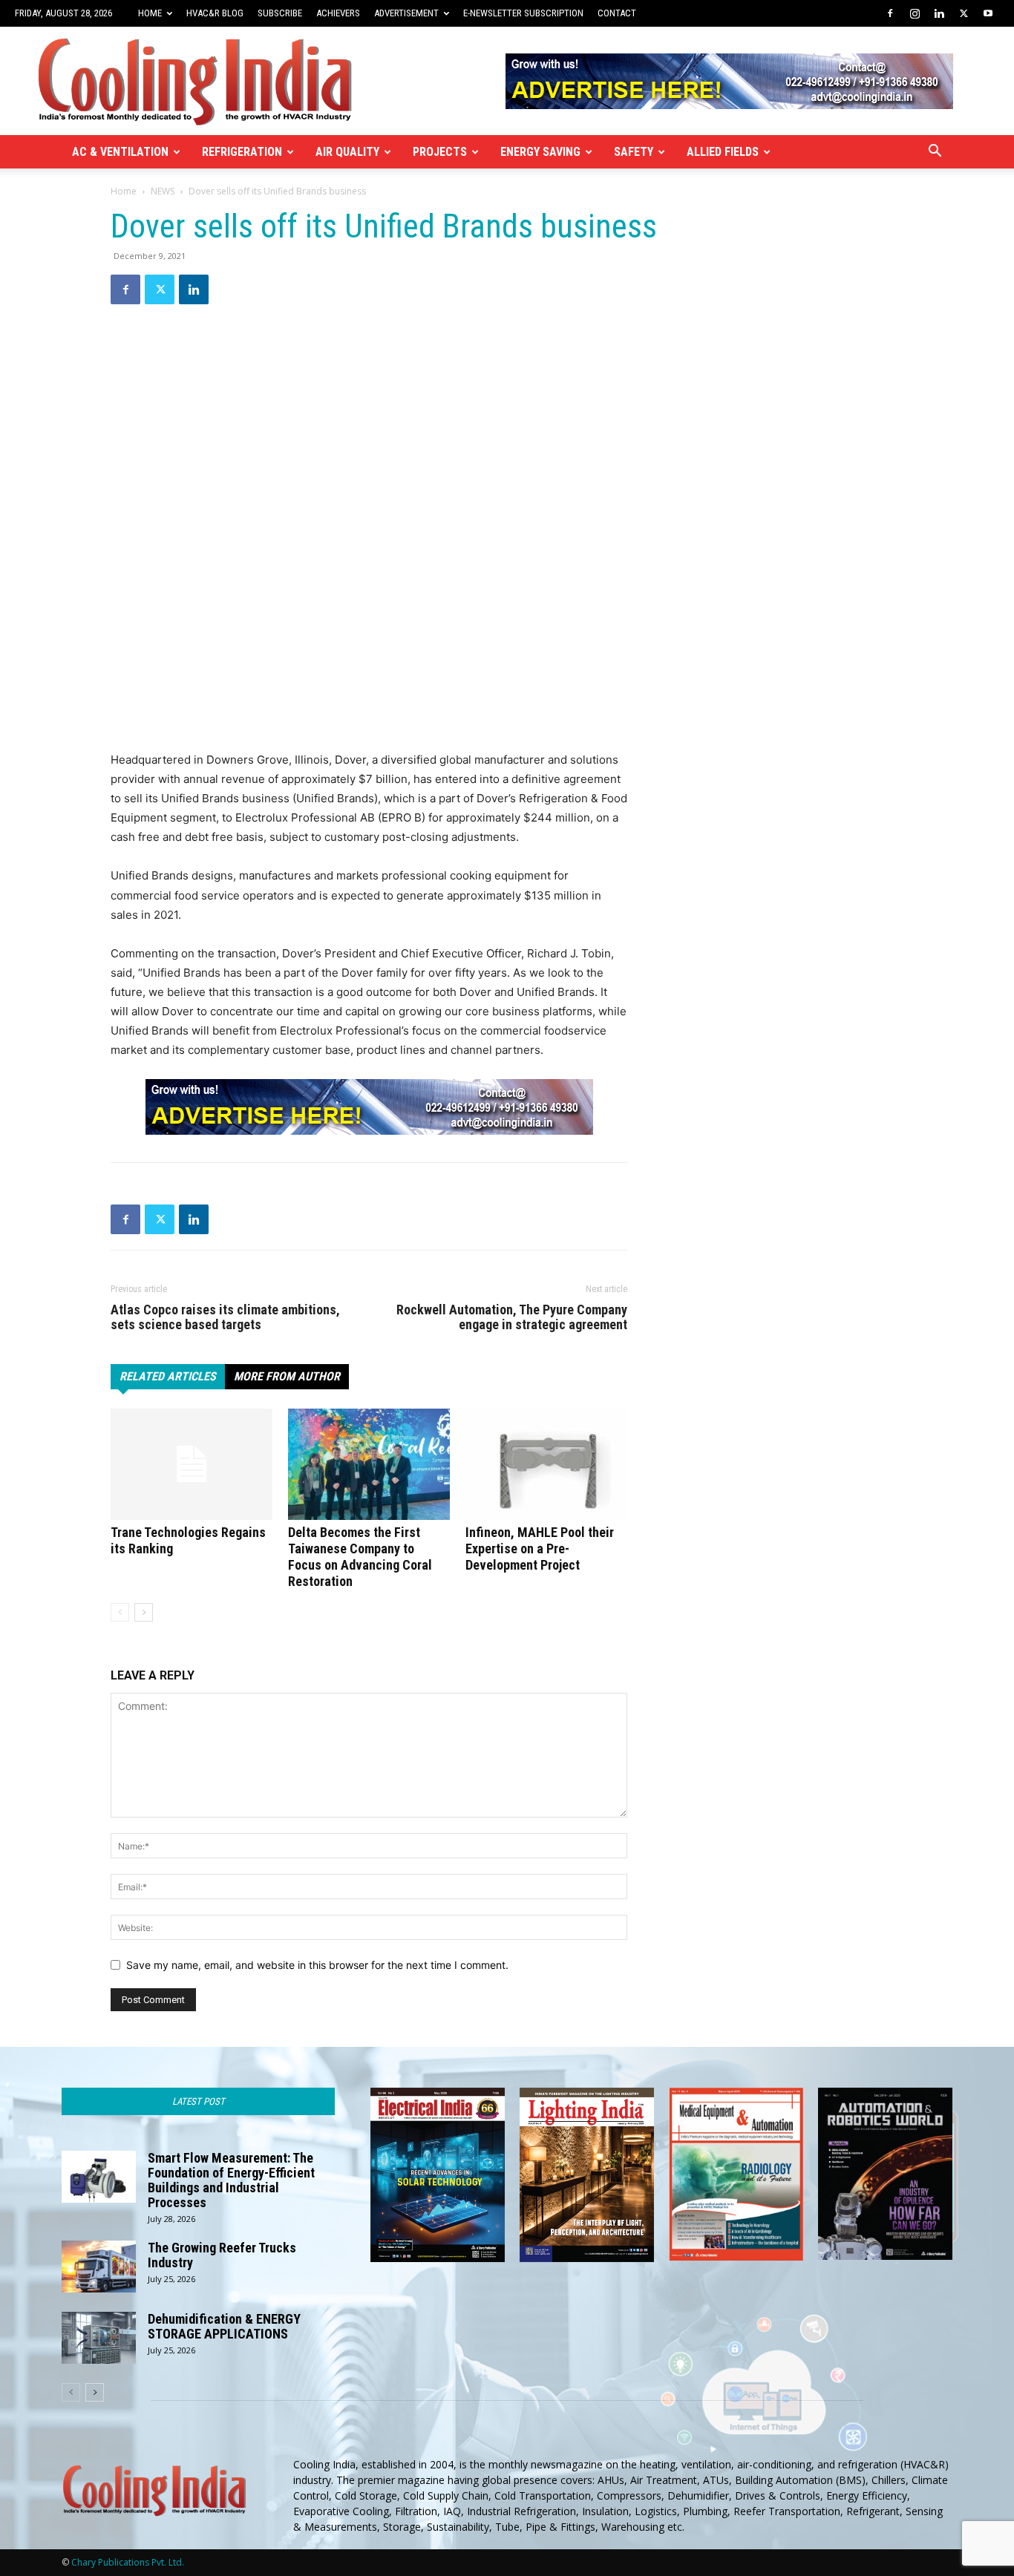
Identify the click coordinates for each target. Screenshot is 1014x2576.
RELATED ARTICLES (168, 1376)
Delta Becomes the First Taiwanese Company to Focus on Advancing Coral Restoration (360, 1557)
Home (150, 13)
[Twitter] (964, 13)
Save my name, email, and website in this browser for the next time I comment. (317, 1965)
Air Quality (347, 152)
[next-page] (144, 1612)
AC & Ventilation (120, 152)
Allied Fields (723, 152)
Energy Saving (540, 152)
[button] (935, 153)
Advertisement (406, 13)
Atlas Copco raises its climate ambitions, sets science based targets (225, 1317)
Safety (634, 152)
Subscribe (280, 13)
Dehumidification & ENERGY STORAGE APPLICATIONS (224, 2326)
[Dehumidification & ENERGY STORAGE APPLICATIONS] (99, 2338)
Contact (617, 13)
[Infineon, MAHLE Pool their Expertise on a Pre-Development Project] (546, 1464)
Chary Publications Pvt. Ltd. (128, 2562)
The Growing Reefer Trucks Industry (222, 2255)
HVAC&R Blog (215, 13)
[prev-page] (120, 1612)
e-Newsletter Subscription (523, 13)
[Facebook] (890, 13)
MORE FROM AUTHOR (287, 1376)
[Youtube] (988, 13)
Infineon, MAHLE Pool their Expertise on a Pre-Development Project (540, 1548)
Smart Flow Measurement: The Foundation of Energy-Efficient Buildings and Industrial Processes (231, 2180)
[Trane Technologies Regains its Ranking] (192, 1464)
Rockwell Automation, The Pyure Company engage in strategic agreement (512, 1317)
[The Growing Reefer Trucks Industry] (99, 2267)
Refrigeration (242, 152)
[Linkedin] (939, 13)
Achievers (338, 13)
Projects (440, 152)
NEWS (163, 191)
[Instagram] (915, 13)
